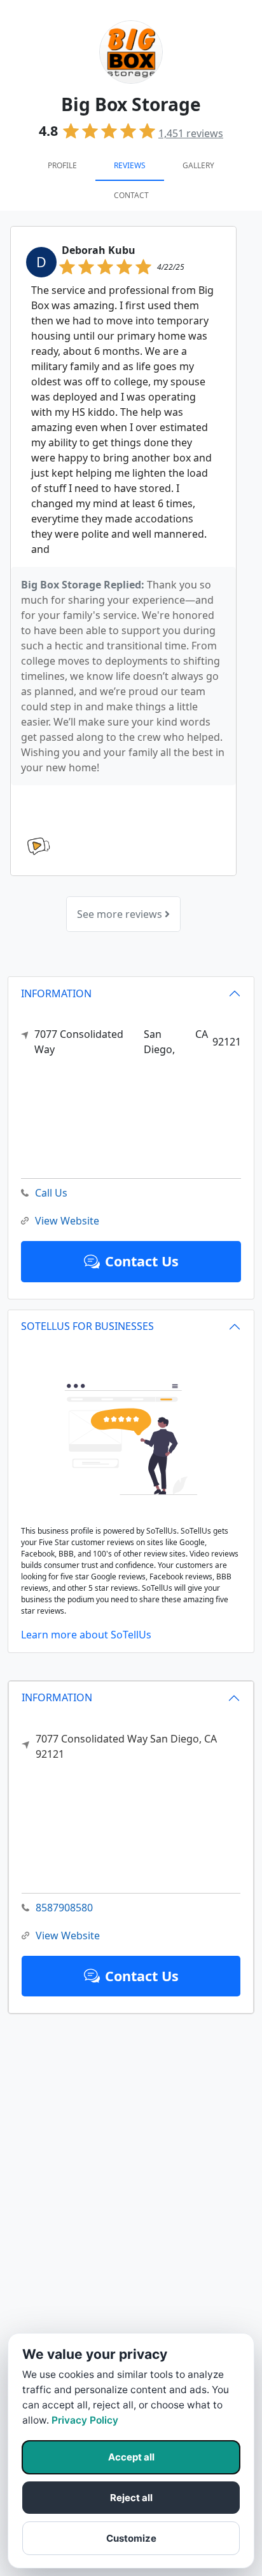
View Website (68, 1935)
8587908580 (64, 1908)
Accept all (131, 2457)
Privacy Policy (85, 2420)
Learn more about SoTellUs (86, 1635)
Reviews (130, 165)
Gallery (198, 165)
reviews (191, 133)
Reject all (131, 2498)
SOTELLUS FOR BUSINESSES (87, 1326)
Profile (62, 165)
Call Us (51, 1193)
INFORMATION (57, 1697)
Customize (131, 2538)
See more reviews (121, 914)
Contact (131, 195)
